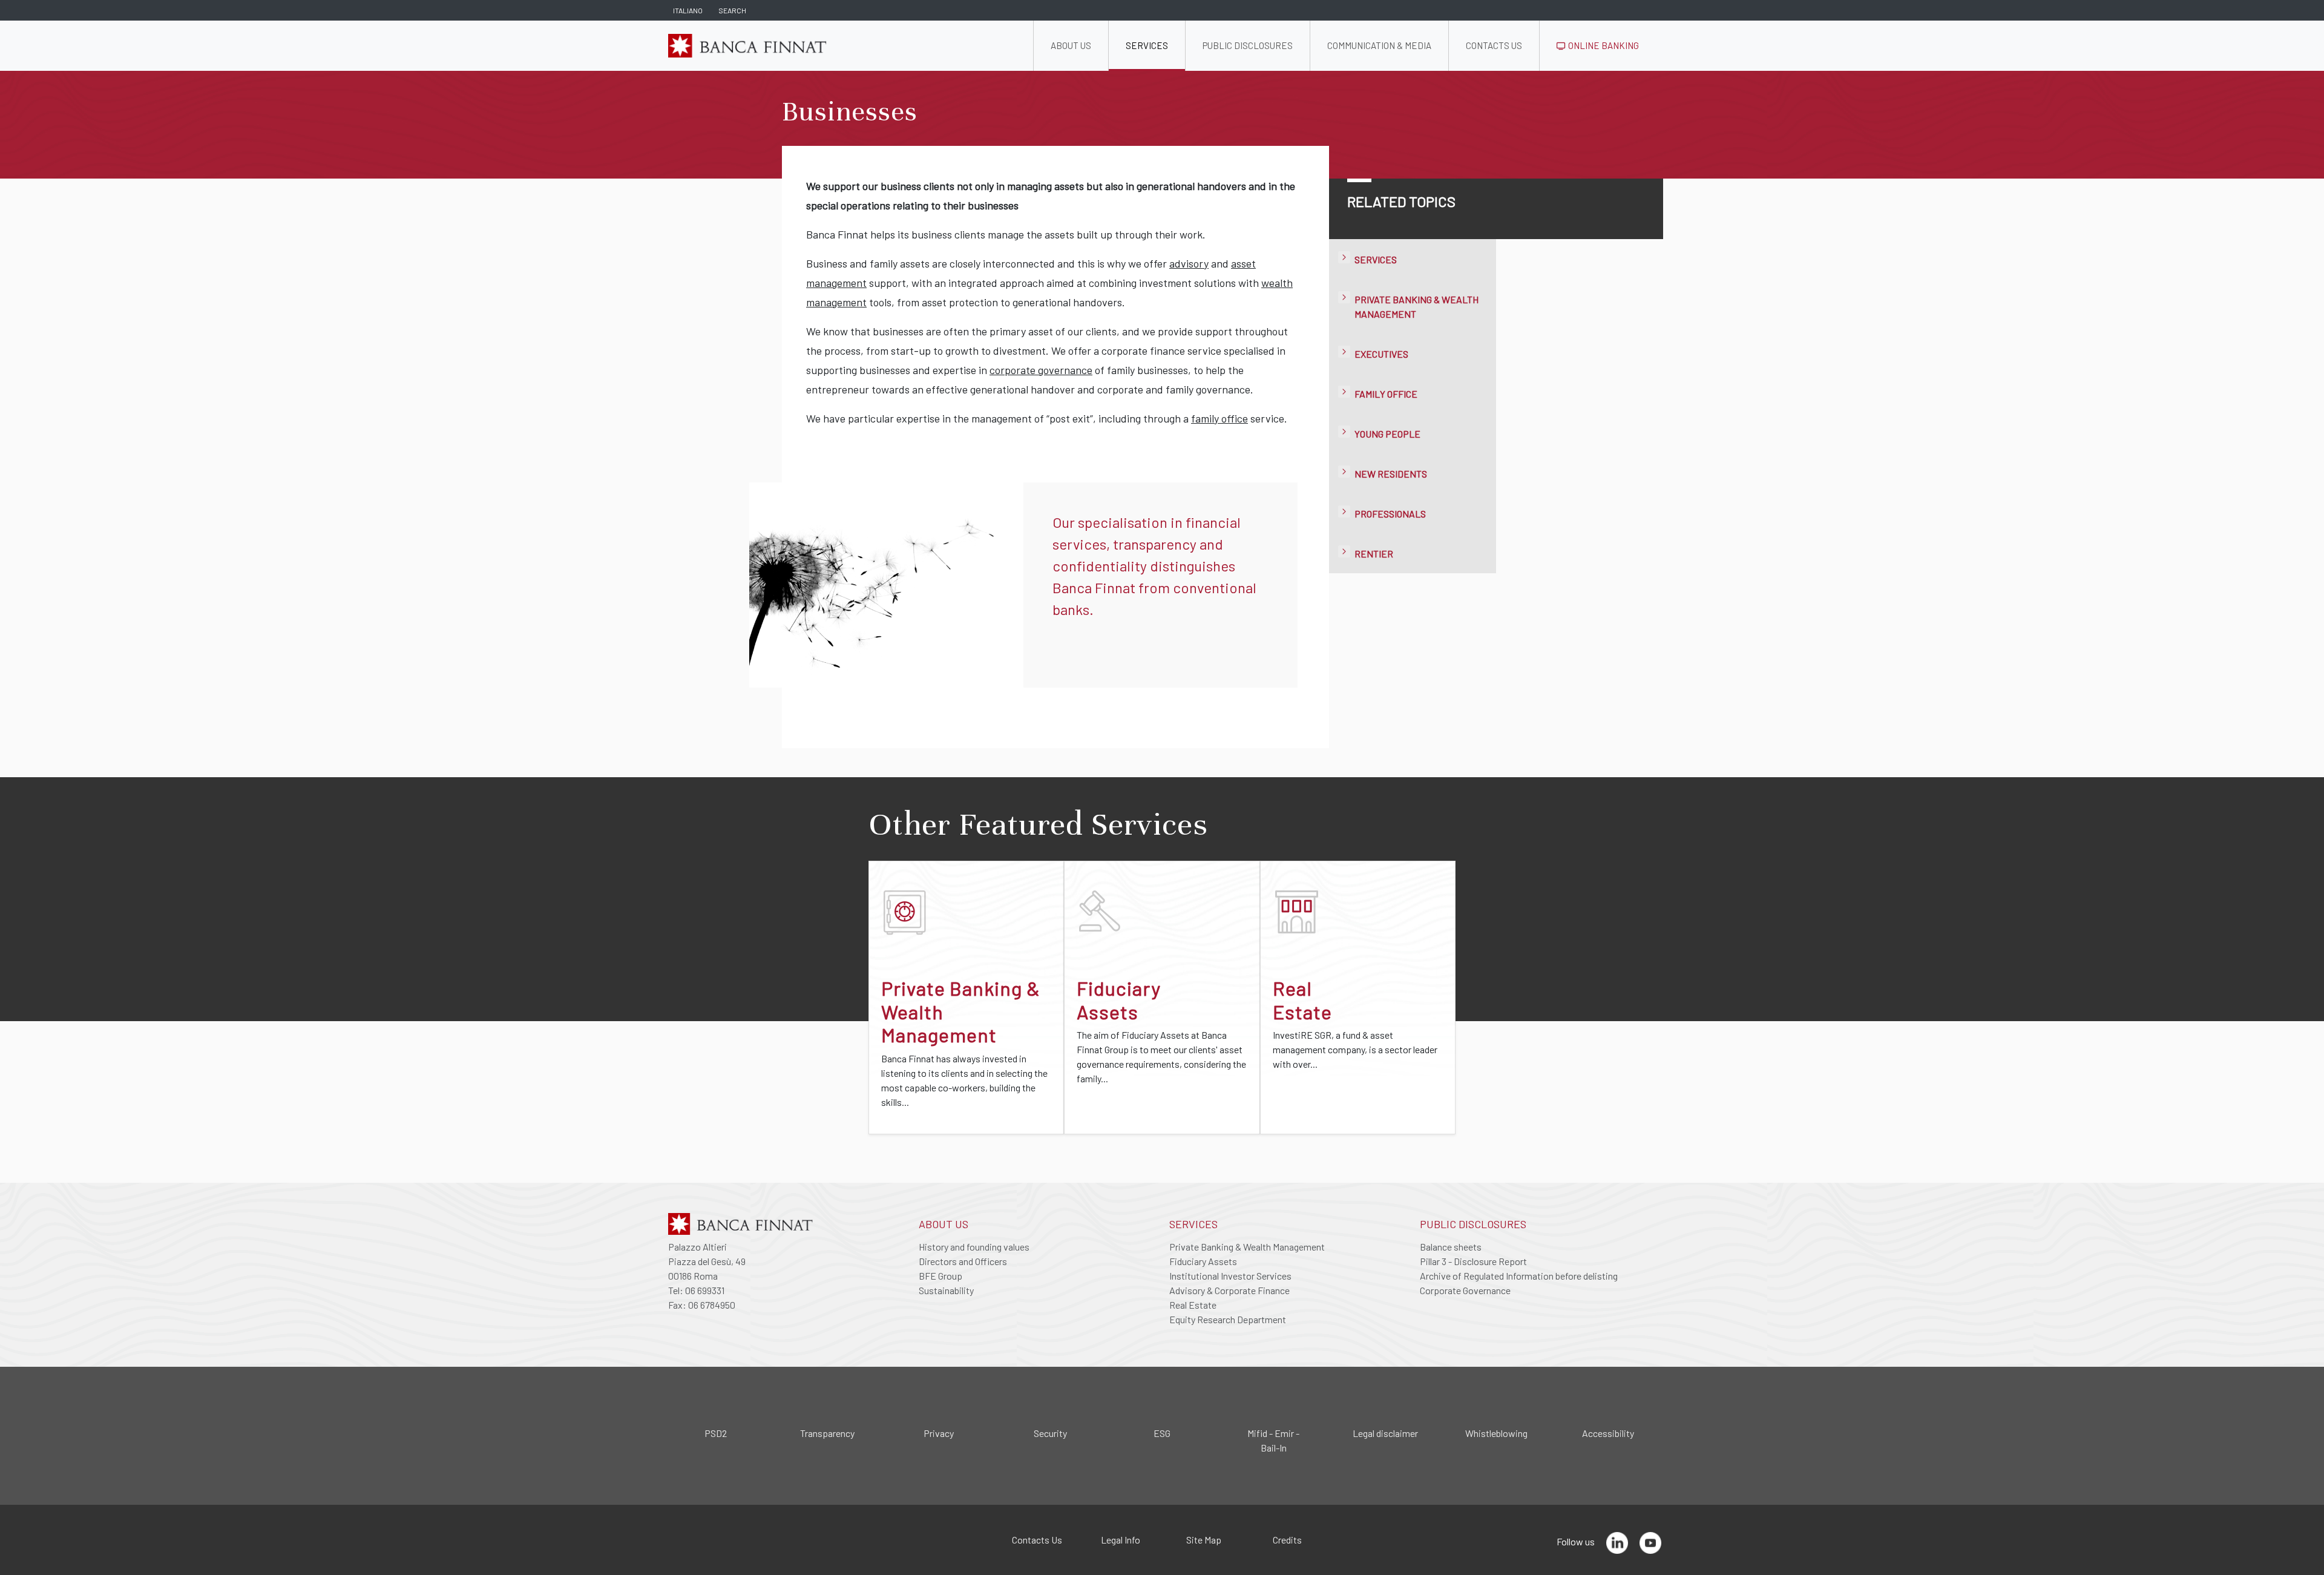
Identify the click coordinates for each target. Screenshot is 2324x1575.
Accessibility (1608, 1433)
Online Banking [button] (1603, 45)
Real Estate (1193, 1305)
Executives (1381, 354)
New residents (1391, 474)
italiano (688, 10)
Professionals (1390, 514)
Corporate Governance (1465, 1290)
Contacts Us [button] (1494, 45)
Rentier (1374, 554)
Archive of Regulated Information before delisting (1519, 1276)
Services (1376, 259)
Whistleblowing (1496, 1433)
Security (1050, 1433)
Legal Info (1121, 1540)
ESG (1162, 1433)
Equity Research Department (1228, 1319)
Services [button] (1147, 45)
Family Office (1386, 394)
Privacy (939, 1433)
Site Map (1204, 1540)
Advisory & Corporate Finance (1229, 1290)
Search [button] (732, 10)
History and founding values (974, 1247)
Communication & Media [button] (1379, 45)
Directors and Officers (963, 1261)
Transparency (827, 1433)
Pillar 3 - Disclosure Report (1473, 1261)
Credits (1287, 1540)
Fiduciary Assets (1203, 1261)
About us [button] (1071, 45)
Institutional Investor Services (1230, 1276)
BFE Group (940, 1276)
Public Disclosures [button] (1248, 45)
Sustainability (946, 1290)
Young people (1387, 434)
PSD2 (716, 1433)
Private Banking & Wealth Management (1247, 1247)
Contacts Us (1037, 1540)
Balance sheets (1451, 1247)
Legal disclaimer (1385, 1433)
